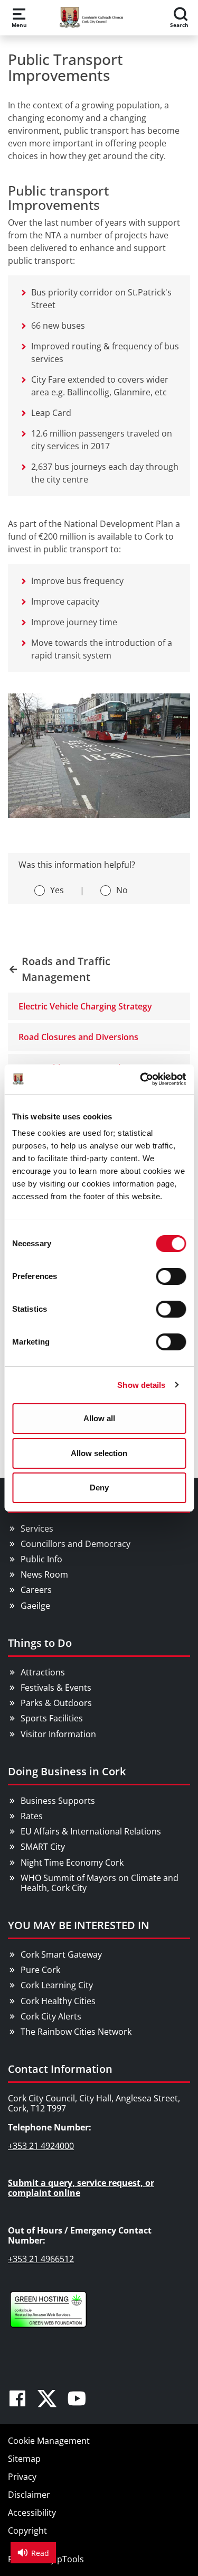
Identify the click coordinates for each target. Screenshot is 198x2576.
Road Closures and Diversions (78, 1037)
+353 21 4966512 (41, 2259)
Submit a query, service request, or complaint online (81, 2188)
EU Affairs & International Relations (91, 1831)
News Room (44, 1574)
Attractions (43, 1672)
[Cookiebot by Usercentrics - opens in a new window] (141, 1079)
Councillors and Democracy (76, 1544)
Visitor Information (58, 1734)
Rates (32, 1816)
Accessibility (32, 2513)
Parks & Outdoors (56, 1703)
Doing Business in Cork (67, 1771)
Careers (36, 1590)
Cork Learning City (57, 1985)
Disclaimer (29, 2495)
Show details (141, 1385)
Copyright (27, 2531)
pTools (70, 2559)
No (122, 890)
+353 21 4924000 (41, 2146)
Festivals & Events (56, 1688)
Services (37, 1528)
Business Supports (58, 1801)
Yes (57, 890)
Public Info (41, 1559)
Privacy (22, 2477)
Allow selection (99, 1453)
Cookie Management (49, 2441)
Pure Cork (40, 1970)
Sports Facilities (52, 1718)
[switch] (171, 1276)
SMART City (43, 1847)
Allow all (99, 1418)
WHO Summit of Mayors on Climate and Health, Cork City (100, 1883)
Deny (99, 1488)
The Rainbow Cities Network (76, 2032)
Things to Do (40, 1643)
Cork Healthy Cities (58, 2001)
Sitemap (24, 2459)
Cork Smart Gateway (61, 1954)
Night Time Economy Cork (72, 1862)
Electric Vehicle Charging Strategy (85, 1006)
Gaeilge (35, 1606)
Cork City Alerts (51, 2016)
